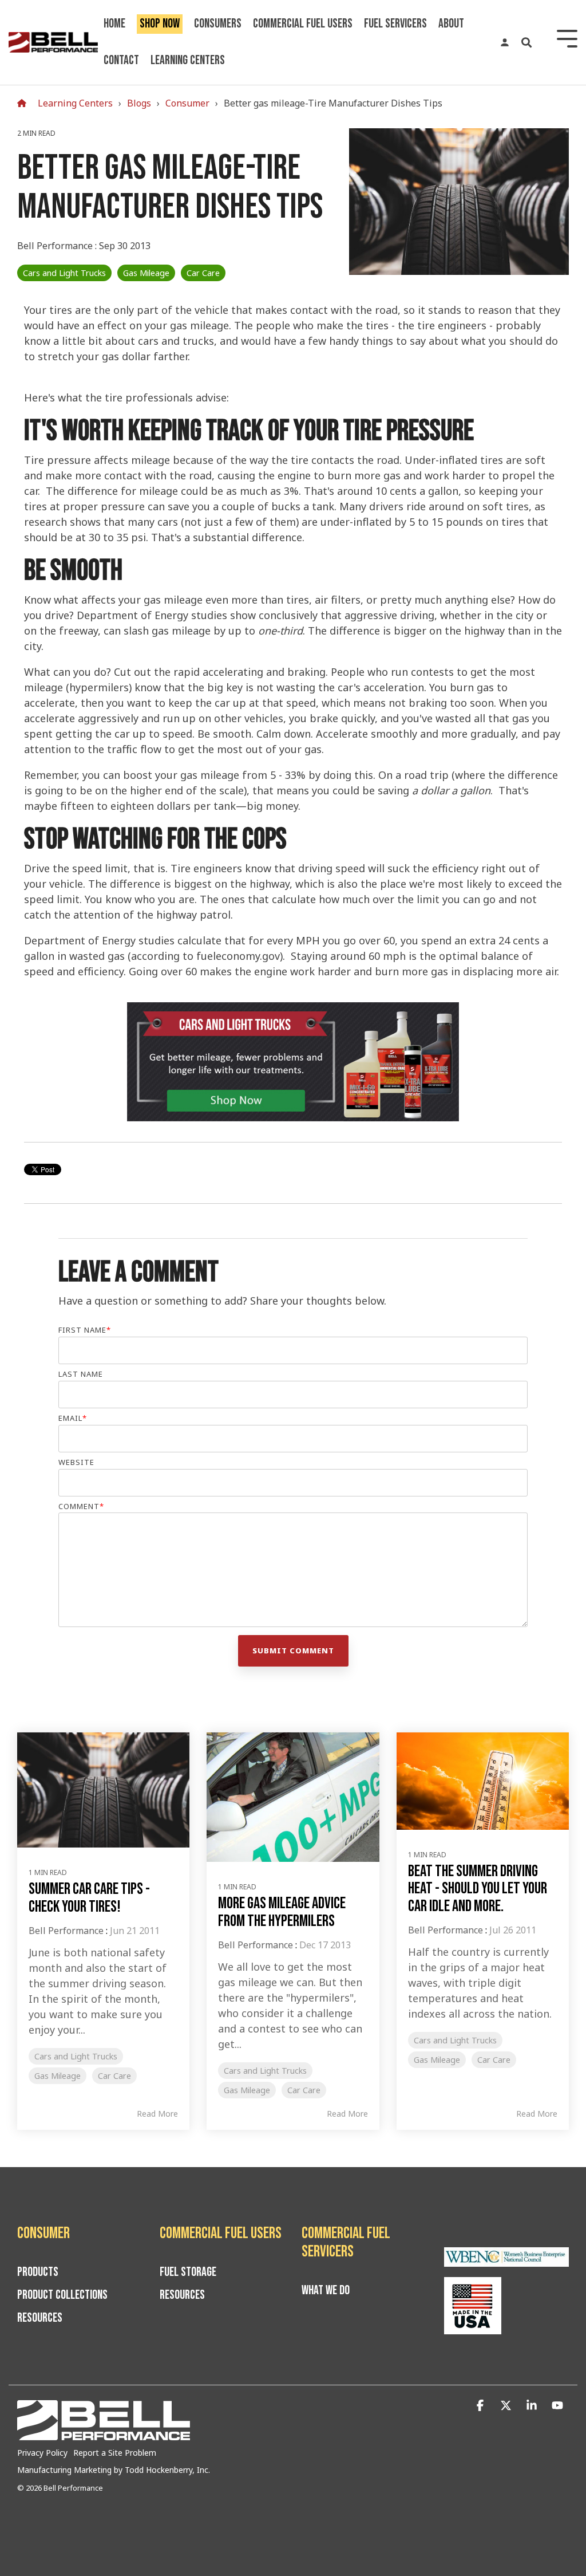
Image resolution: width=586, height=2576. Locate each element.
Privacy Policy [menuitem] (42, 2453)
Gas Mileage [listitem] (58, 2076)
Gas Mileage (146, 273)
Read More (157, 2114)
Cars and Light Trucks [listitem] (76, 2056)
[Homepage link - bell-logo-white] (104, 2435)
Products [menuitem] (38, 2272)
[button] (482, 2406)
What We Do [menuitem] (326, 2291)
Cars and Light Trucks (64, 273)
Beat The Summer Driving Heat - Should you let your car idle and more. (478, 1889)
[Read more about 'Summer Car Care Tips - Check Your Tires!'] (103, 1790)
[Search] (526, 42)
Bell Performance (56, 246)
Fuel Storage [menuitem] (188, 2272)
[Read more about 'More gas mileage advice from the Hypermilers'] (293, 1797)
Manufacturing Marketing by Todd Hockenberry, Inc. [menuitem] (114, 2470)
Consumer (187, 103)
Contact (121, 60)
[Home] (25, 103)
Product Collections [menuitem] (62, 2295)
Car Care (203, 273)
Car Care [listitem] (114, 2076)
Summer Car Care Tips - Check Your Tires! (89, 1898)
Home (114, 24)
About (451, 24)
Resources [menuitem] (40, 2318)
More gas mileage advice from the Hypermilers (282, 1912)
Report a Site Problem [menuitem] (115, 2453)
